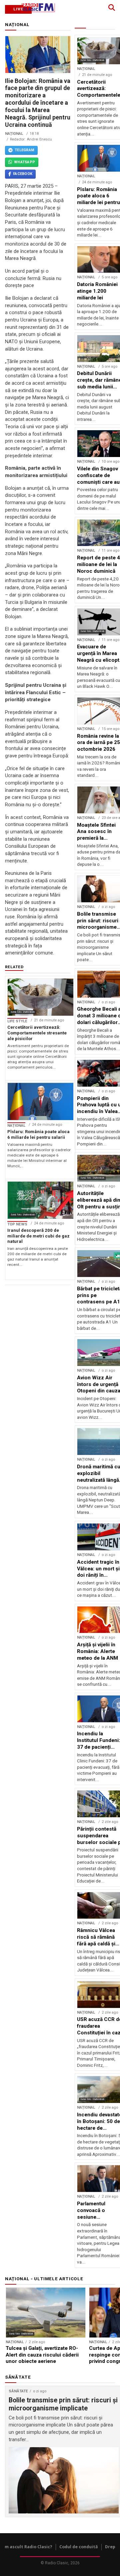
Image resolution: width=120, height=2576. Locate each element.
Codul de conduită (79, 2547)
